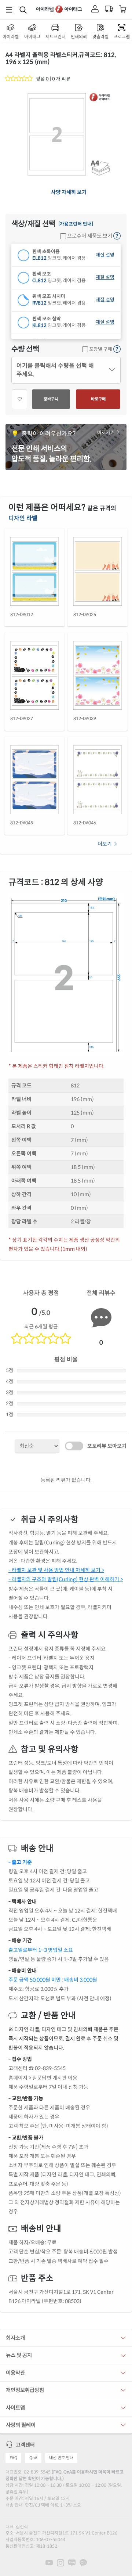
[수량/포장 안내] (117, 349)
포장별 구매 (100, 349)
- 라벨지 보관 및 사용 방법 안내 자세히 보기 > (56, 1570)
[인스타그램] (60, 2562)
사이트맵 (15, 2408)
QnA (33, 2458)
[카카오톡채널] (83, 2562)
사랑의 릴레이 (21, 2425)
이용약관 (15, 2373)
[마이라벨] (95, 10)
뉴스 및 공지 (19, 2355)
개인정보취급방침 (25, 2390)
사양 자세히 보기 (69, 192)
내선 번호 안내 (61, 2458)
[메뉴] (9, 10)
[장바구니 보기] (123, 10)
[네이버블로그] (72, 2562)
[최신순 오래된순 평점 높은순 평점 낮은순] (37, 1446)
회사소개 (15, 2338)
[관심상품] (19, 399)
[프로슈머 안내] (117, 236)
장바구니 (51, 399)
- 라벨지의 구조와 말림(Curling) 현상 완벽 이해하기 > (66, 1579)
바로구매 (98, 399)
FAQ (13, 2458)
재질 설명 (105, 255)
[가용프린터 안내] (76, 224)
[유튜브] (49, 2562)
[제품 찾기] (23, 10)
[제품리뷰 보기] (19, 79)
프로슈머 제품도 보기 (89, 236)
